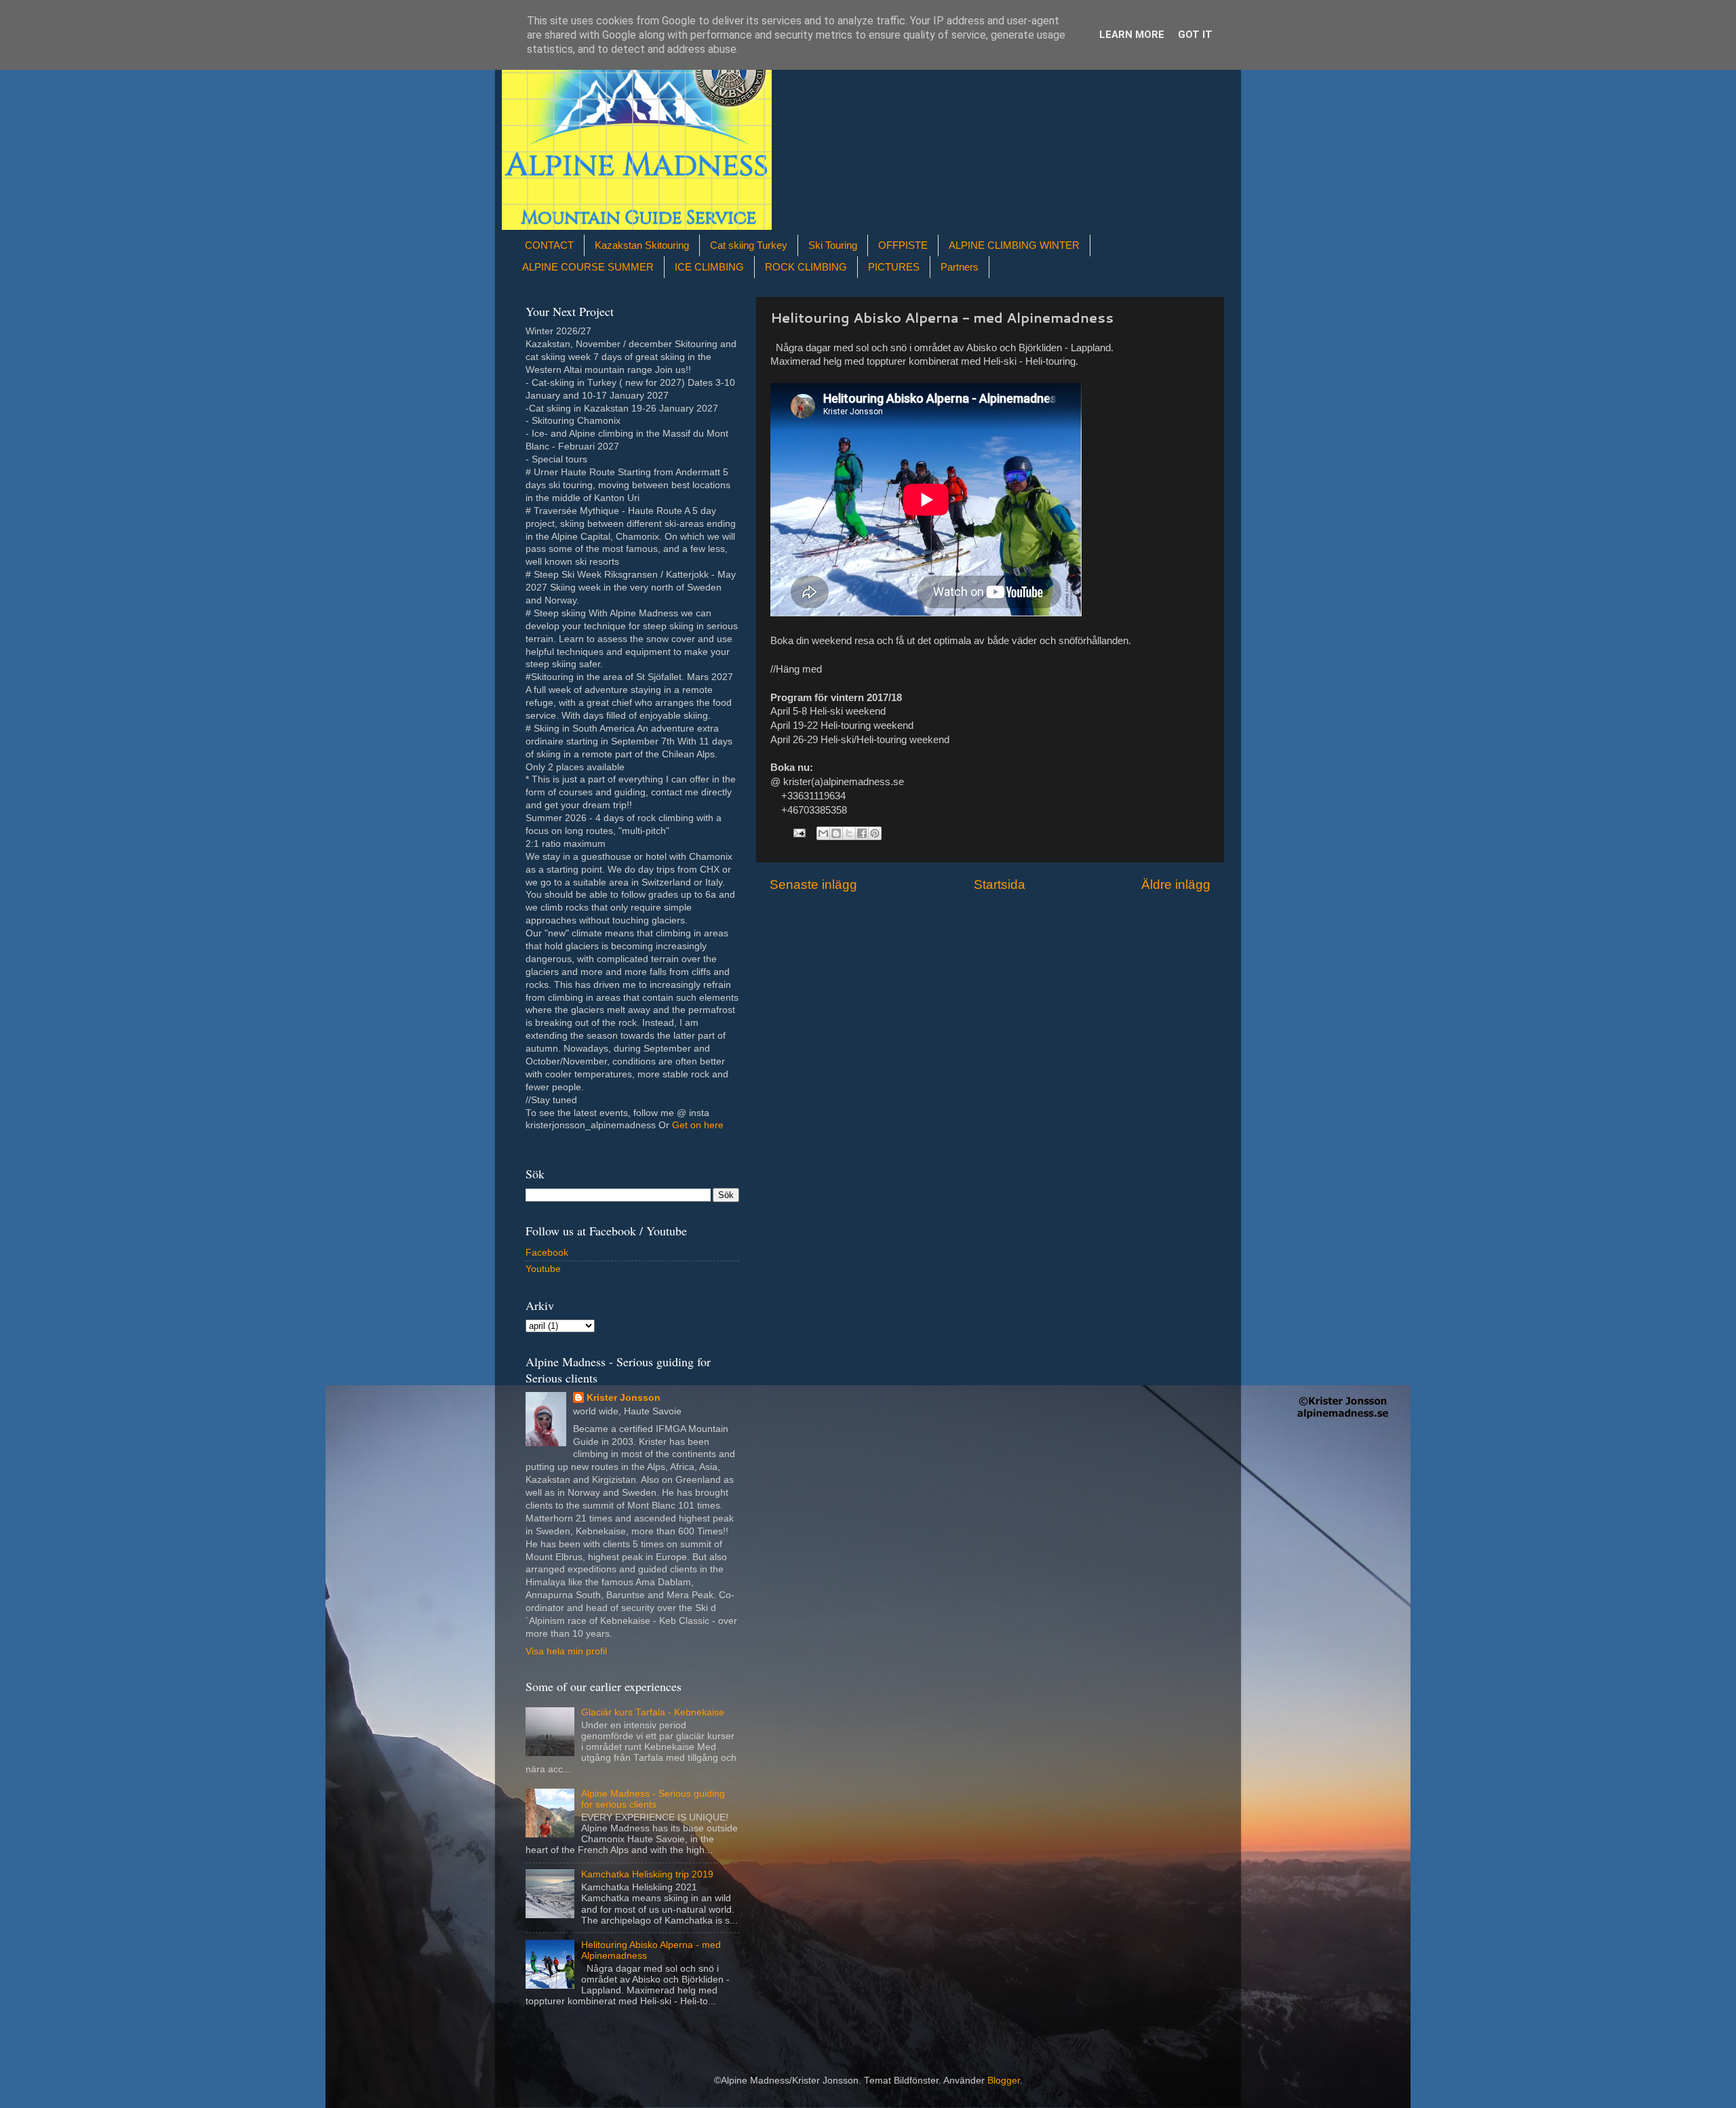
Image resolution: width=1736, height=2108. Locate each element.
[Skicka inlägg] (798, 833)
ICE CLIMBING (709, 267)
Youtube (543, 1269)
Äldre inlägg (1176, 884)
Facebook (547, 1253)
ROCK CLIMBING (806, 267)
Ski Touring (833, 245)
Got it (1195, 35)
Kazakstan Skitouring (642, 245)
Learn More (1132, 35)
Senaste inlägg (813, 884)
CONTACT (549, 245)
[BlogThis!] (836, 833)
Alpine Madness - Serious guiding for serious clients (653, 1799)
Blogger (1004, 2081)
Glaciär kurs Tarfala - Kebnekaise (653, 1712)
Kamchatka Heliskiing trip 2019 (647, 1874)
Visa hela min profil (566, 1651)
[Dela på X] (849, 833)
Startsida (1000, 884)
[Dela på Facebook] (862, 833)
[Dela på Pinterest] (875, 833)
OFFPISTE (903, 245)
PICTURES (894, 267)
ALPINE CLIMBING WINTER (1014, 245)
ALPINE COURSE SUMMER (588, 267)
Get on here (698, 1125)
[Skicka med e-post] (823, 833)
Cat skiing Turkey (749, 245)
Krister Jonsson (624, 1398)
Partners (960, 267)
